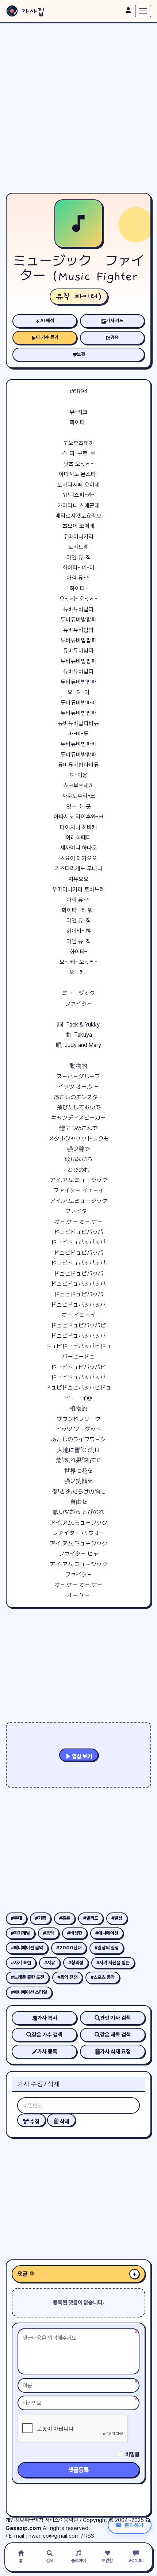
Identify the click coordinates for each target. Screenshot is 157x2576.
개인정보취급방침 (24, 2520)
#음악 (49, 1933)
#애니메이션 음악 (27, 1948)
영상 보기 (81, 1757)
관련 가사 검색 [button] (115, 2018)
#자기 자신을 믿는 (113, 1963)
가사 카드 (115, 320)
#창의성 (76, 1963)
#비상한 (75, 1933)
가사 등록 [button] (47, 2052)
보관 (81, 354)
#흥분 (65, 1918)
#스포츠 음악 (103, 1977)
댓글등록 (78, 2470)
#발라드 (91, 1918)
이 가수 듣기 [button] (47, 337)
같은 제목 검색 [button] (115, 2035)
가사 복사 (47, 2018)
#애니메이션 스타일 (29, 1992)
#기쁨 (41, 1918)
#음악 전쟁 (67, 1977)
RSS (89, 2536)
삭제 (64, 2122)
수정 (34, 2122)
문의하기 (134, 2525)
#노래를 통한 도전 (28, 1977)
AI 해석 (47, 320)
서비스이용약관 (62, 2520)
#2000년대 (69, 1948)
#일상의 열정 (107, 1948)
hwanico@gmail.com (54, 2536)
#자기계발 (20, 1933)
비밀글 (132, 2454)
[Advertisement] (78, 108)
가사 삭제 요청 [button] (115, 2052)
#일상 (117, 1918)
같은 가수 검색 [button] (47, 2035)
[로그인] (128, 10)
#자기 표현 (21, 1963)
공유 (115, 337)
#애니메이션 (107, 1933)
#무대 (16, 1918)
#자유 (50, 1963)
